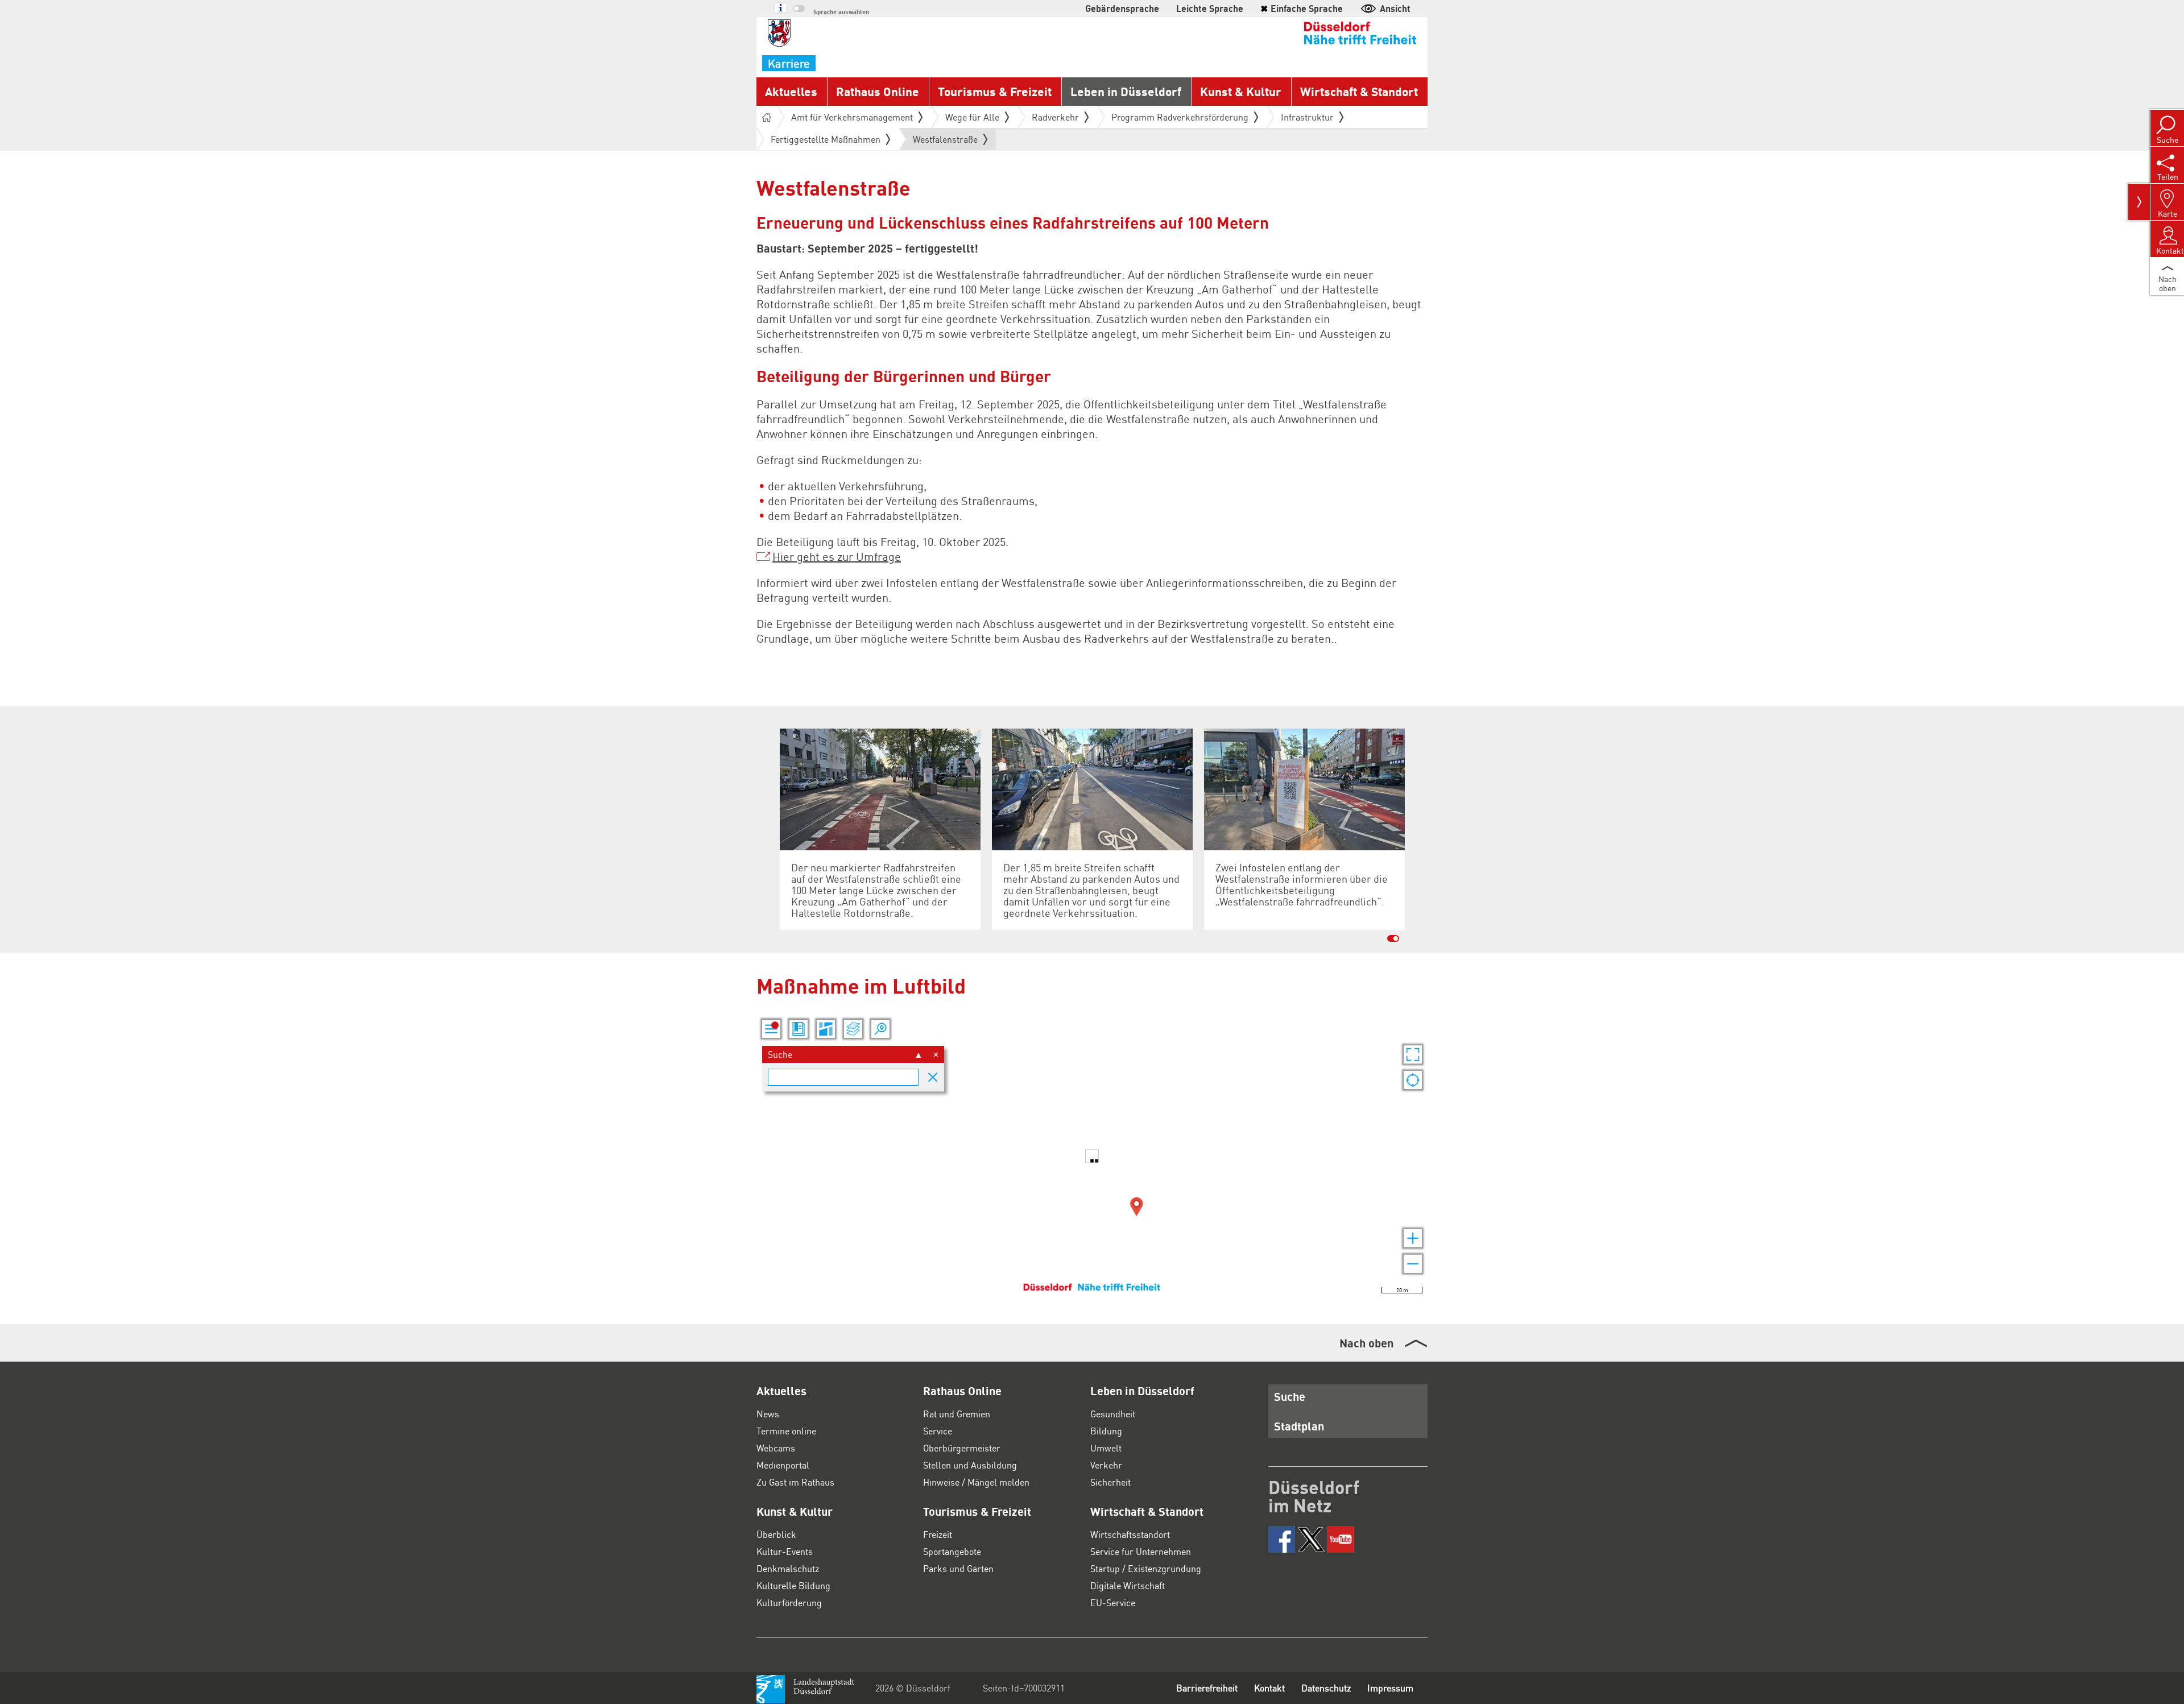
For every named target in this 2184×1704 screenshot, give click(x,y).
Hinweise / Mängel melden (976, 1482)
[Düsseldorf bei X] (1311, 1539)
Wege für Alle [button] (972, 117)
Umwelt (1106, 1448)
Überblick (776, 1534)
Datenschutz (1326, 1688)
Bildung (1106, 1431)
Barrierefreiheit (1207, 1688)
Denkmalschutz (788, 1568)
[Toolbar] (2139, 202)
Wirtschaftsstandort (1130, 1534)
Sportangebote (952, 1551)
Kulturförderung (789, 1602)
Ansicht (1395, 8)
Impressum (1390, 1688)
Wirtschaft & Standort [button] (1359, 91)
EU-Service (1113, 1602)
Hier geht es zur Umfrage (837, 556)
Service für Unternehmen (1141, 1551)
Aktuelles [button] (791, 91)
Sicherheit (1110, 1482)
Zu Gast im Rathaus (795, 1482)
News (768, 1414)
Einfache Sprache (1302, 8)
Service (938, 1431)
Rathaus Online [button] (878, 91)
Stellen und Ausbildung (970, 1465)
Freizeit (938, 1534)
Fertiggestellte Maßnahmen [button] (826, 139)
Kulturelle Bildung (793, 1585)
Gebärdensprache (1122, 8)
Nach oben (1366, 1343)
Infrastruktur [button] (1307, 117)
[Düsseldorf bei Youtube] (1341, 1539)
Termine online (786, 1431)
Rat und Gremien (957, 1414)
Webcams (776, 1448)
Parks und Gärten (958, 1568)
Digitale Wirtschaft (1128, 1585)
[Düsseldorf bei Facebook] (1282, 1539)
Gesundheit (1113, 1414)
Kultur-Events (785, 1551)
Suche (1290, 1396)
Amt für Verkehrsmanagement (852, 117)
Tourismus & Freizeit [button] (995, 91)
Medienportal (783, 1465)
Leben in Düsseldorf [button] (1126, 91)
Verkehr (1106, 1465)
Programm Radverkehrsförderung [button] (1180, 117)
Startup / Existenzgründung (1146, 1568)
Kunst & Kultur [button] (1241, 91)
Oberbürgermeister (962, 1448)
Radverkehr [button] (1055, 117)
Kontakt (1269, 1688)
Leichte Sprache (1210, 8)
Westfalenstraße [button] (945, 142)
